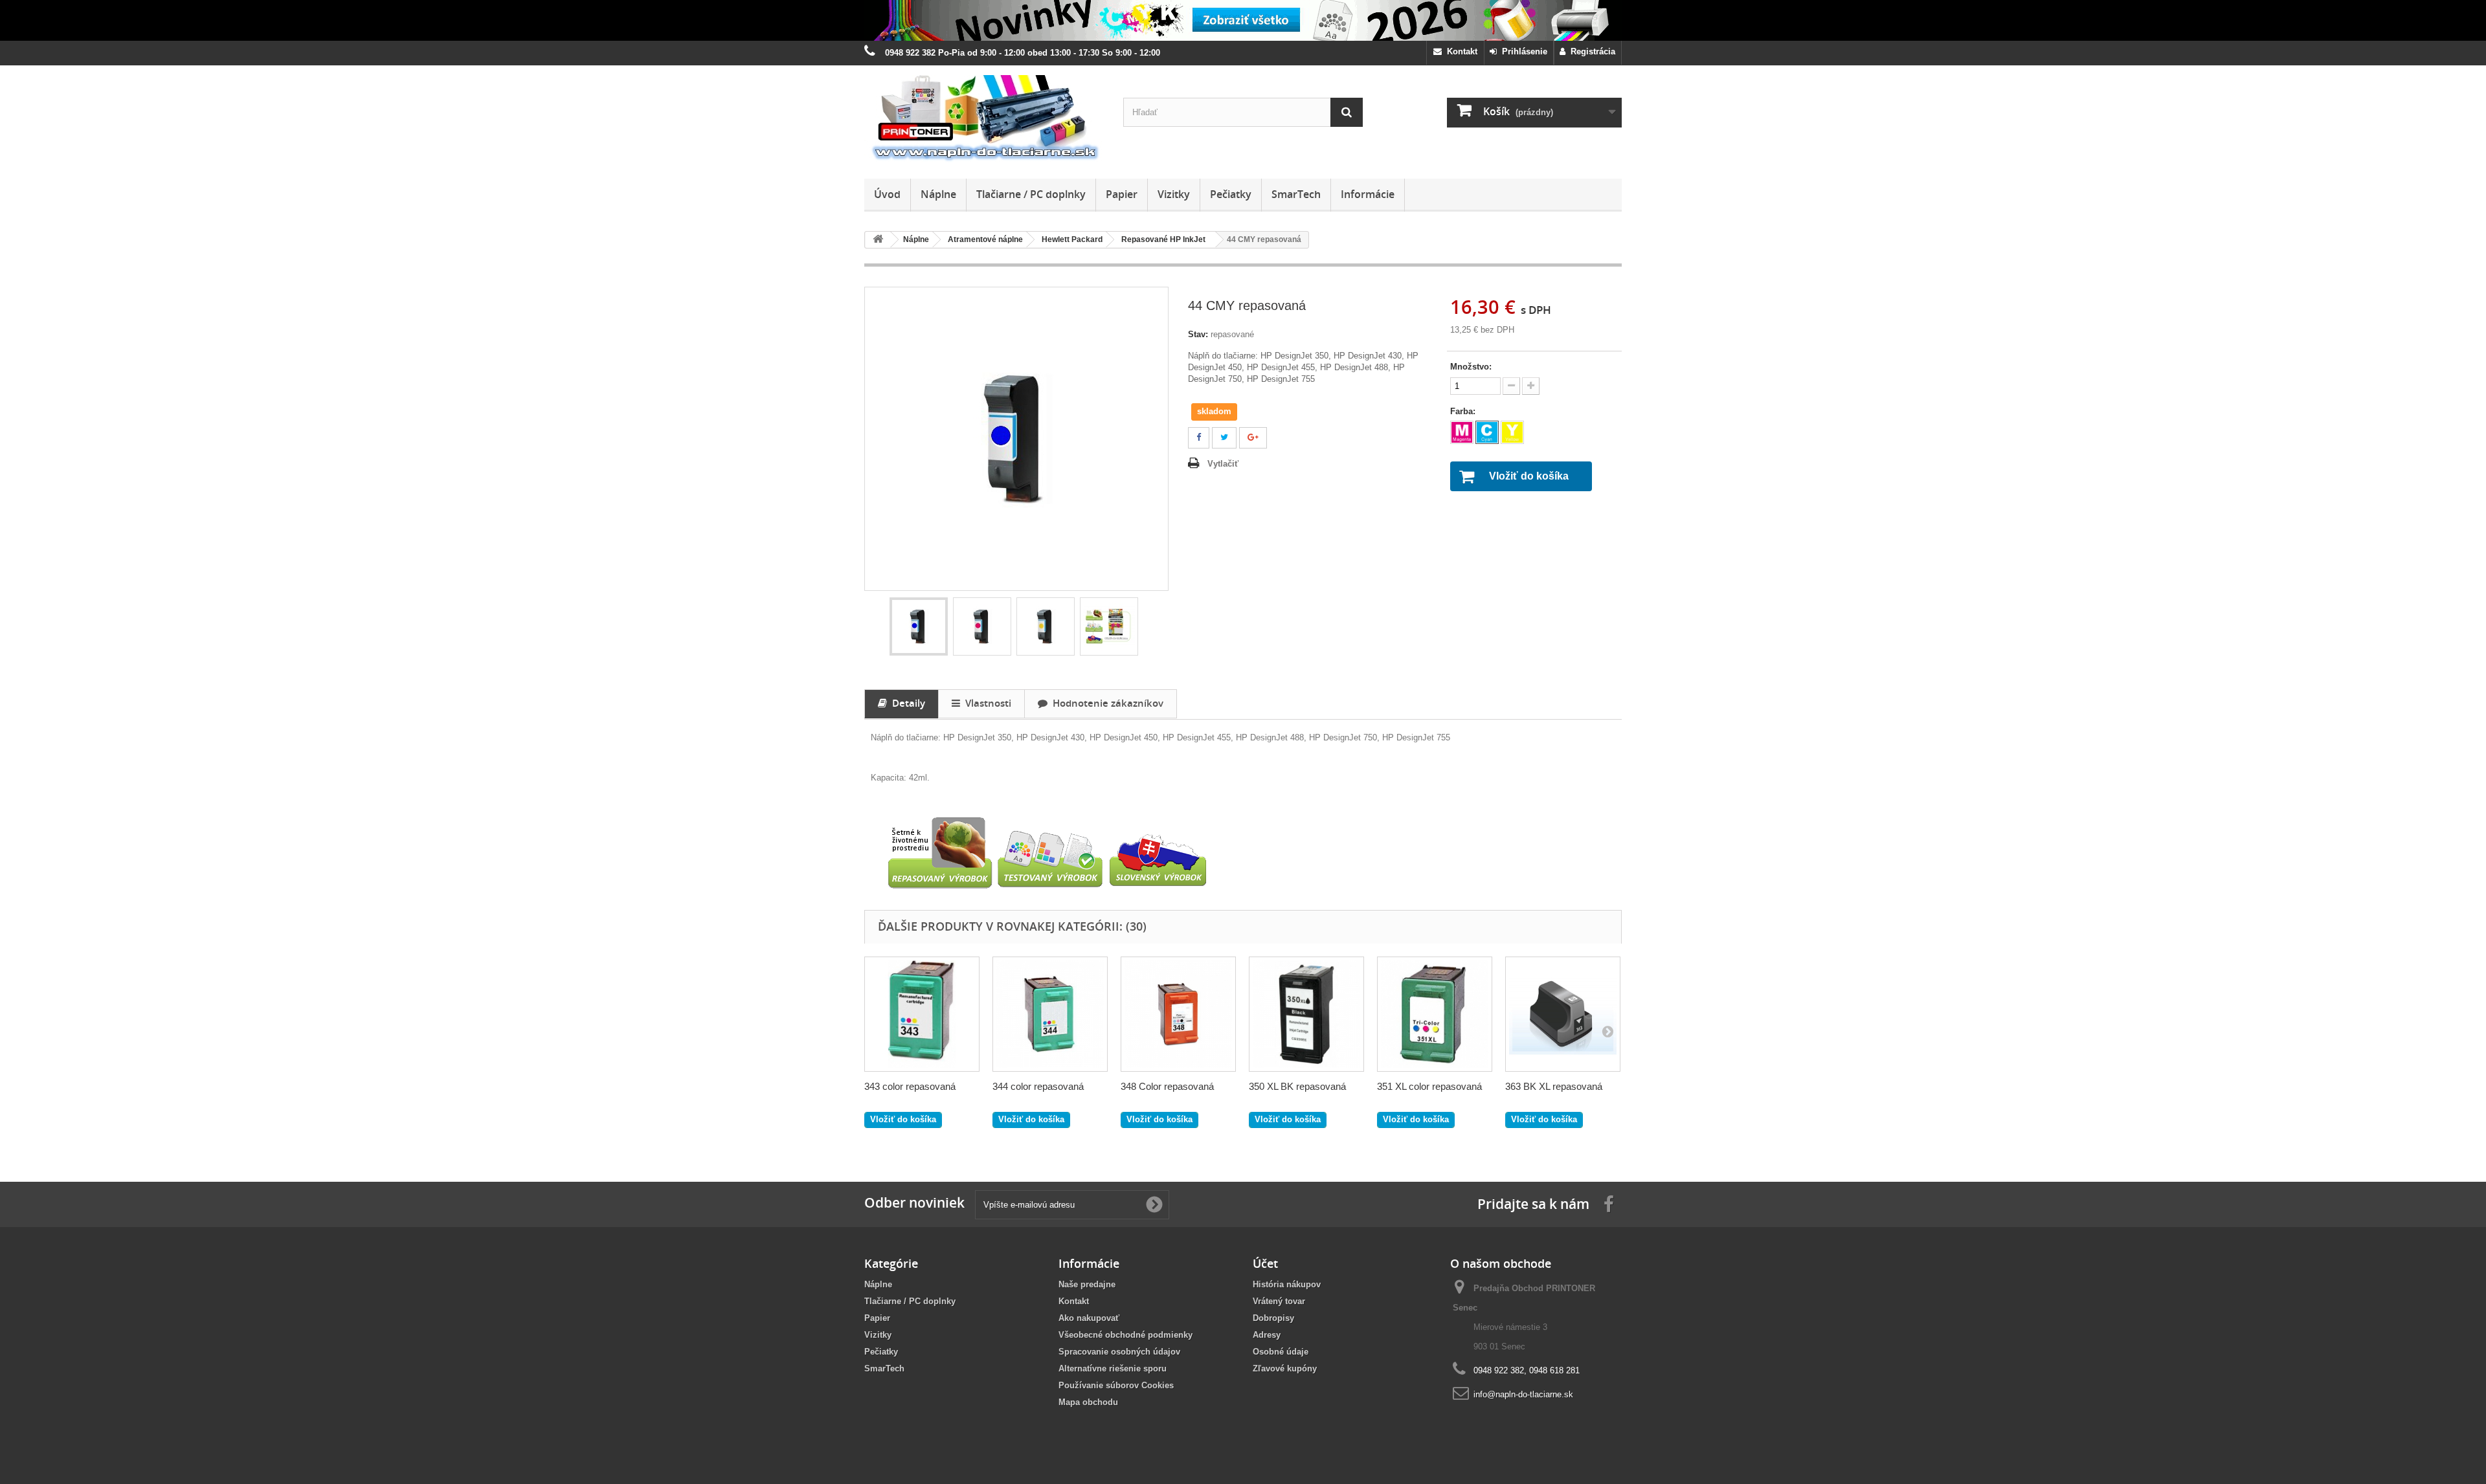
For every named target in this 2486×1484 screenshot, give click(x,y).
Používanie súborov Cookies (1116, 1385)
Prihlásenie (1522, 51)
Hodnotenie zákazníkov (1105, 703)
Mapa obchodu (1088, 1402)
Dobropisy (1273, 1318)
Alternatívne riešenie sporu (1113, 1368)
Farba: (1464, 411)
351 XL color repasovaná (1429, 1086)
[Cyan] (1487, 432)
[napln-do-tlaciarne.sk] (984, 119)
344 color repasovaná (1038, 1086)
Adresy (1267, 1335)
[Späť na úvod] (878, 240)
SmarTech (1296, 194)
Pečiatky (1231, 194)
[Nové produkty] (1243, 20)
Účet (1265, 1263)
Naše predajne (1087, 1284)
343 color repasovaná (910, 1086)
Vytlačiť (1223, 464)
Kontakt (1460, 51)
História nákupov (1287, 1284)
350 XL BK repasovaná (1297, 1086)
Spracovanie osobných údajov (1119, 1352)
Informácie (1368, 194)
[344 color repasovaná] (1050, 1014)
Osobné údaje (1281, 1352)
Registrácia (1590, 51)
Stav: (1198, 334)
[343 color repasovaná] (922, 1014)
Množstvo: (1471, 367)
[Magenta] (1462, 432)
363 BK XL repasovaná (1554, 1086)
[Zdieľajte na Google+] (1253, 438)
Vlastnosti (986, 703)
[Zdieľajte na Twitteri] (1224, 438)
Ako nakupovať (1089, 1318)
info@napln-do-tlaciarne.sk (1523, 1394)
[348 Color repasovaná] (1178, 1014)
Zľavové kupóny (1285, 1368)
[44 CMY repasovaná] (919, 626)
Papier (1122, 194)
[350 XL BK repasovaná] (1306, 1014)
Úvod (887, 194)
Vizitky (1174, 194)
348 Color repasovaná (1167, 1086)
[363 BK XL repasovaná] (1563, 1014)
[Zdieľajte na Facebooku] (1199, 438)
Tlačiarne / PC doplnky (1031, 194)
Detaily (906, 703)
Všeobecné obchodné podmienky (1125, 1335)
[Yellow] (1512, 432)
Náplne (938, 194)
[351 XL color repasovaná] (1435, 1014)
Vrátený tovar (1279, 1301)
